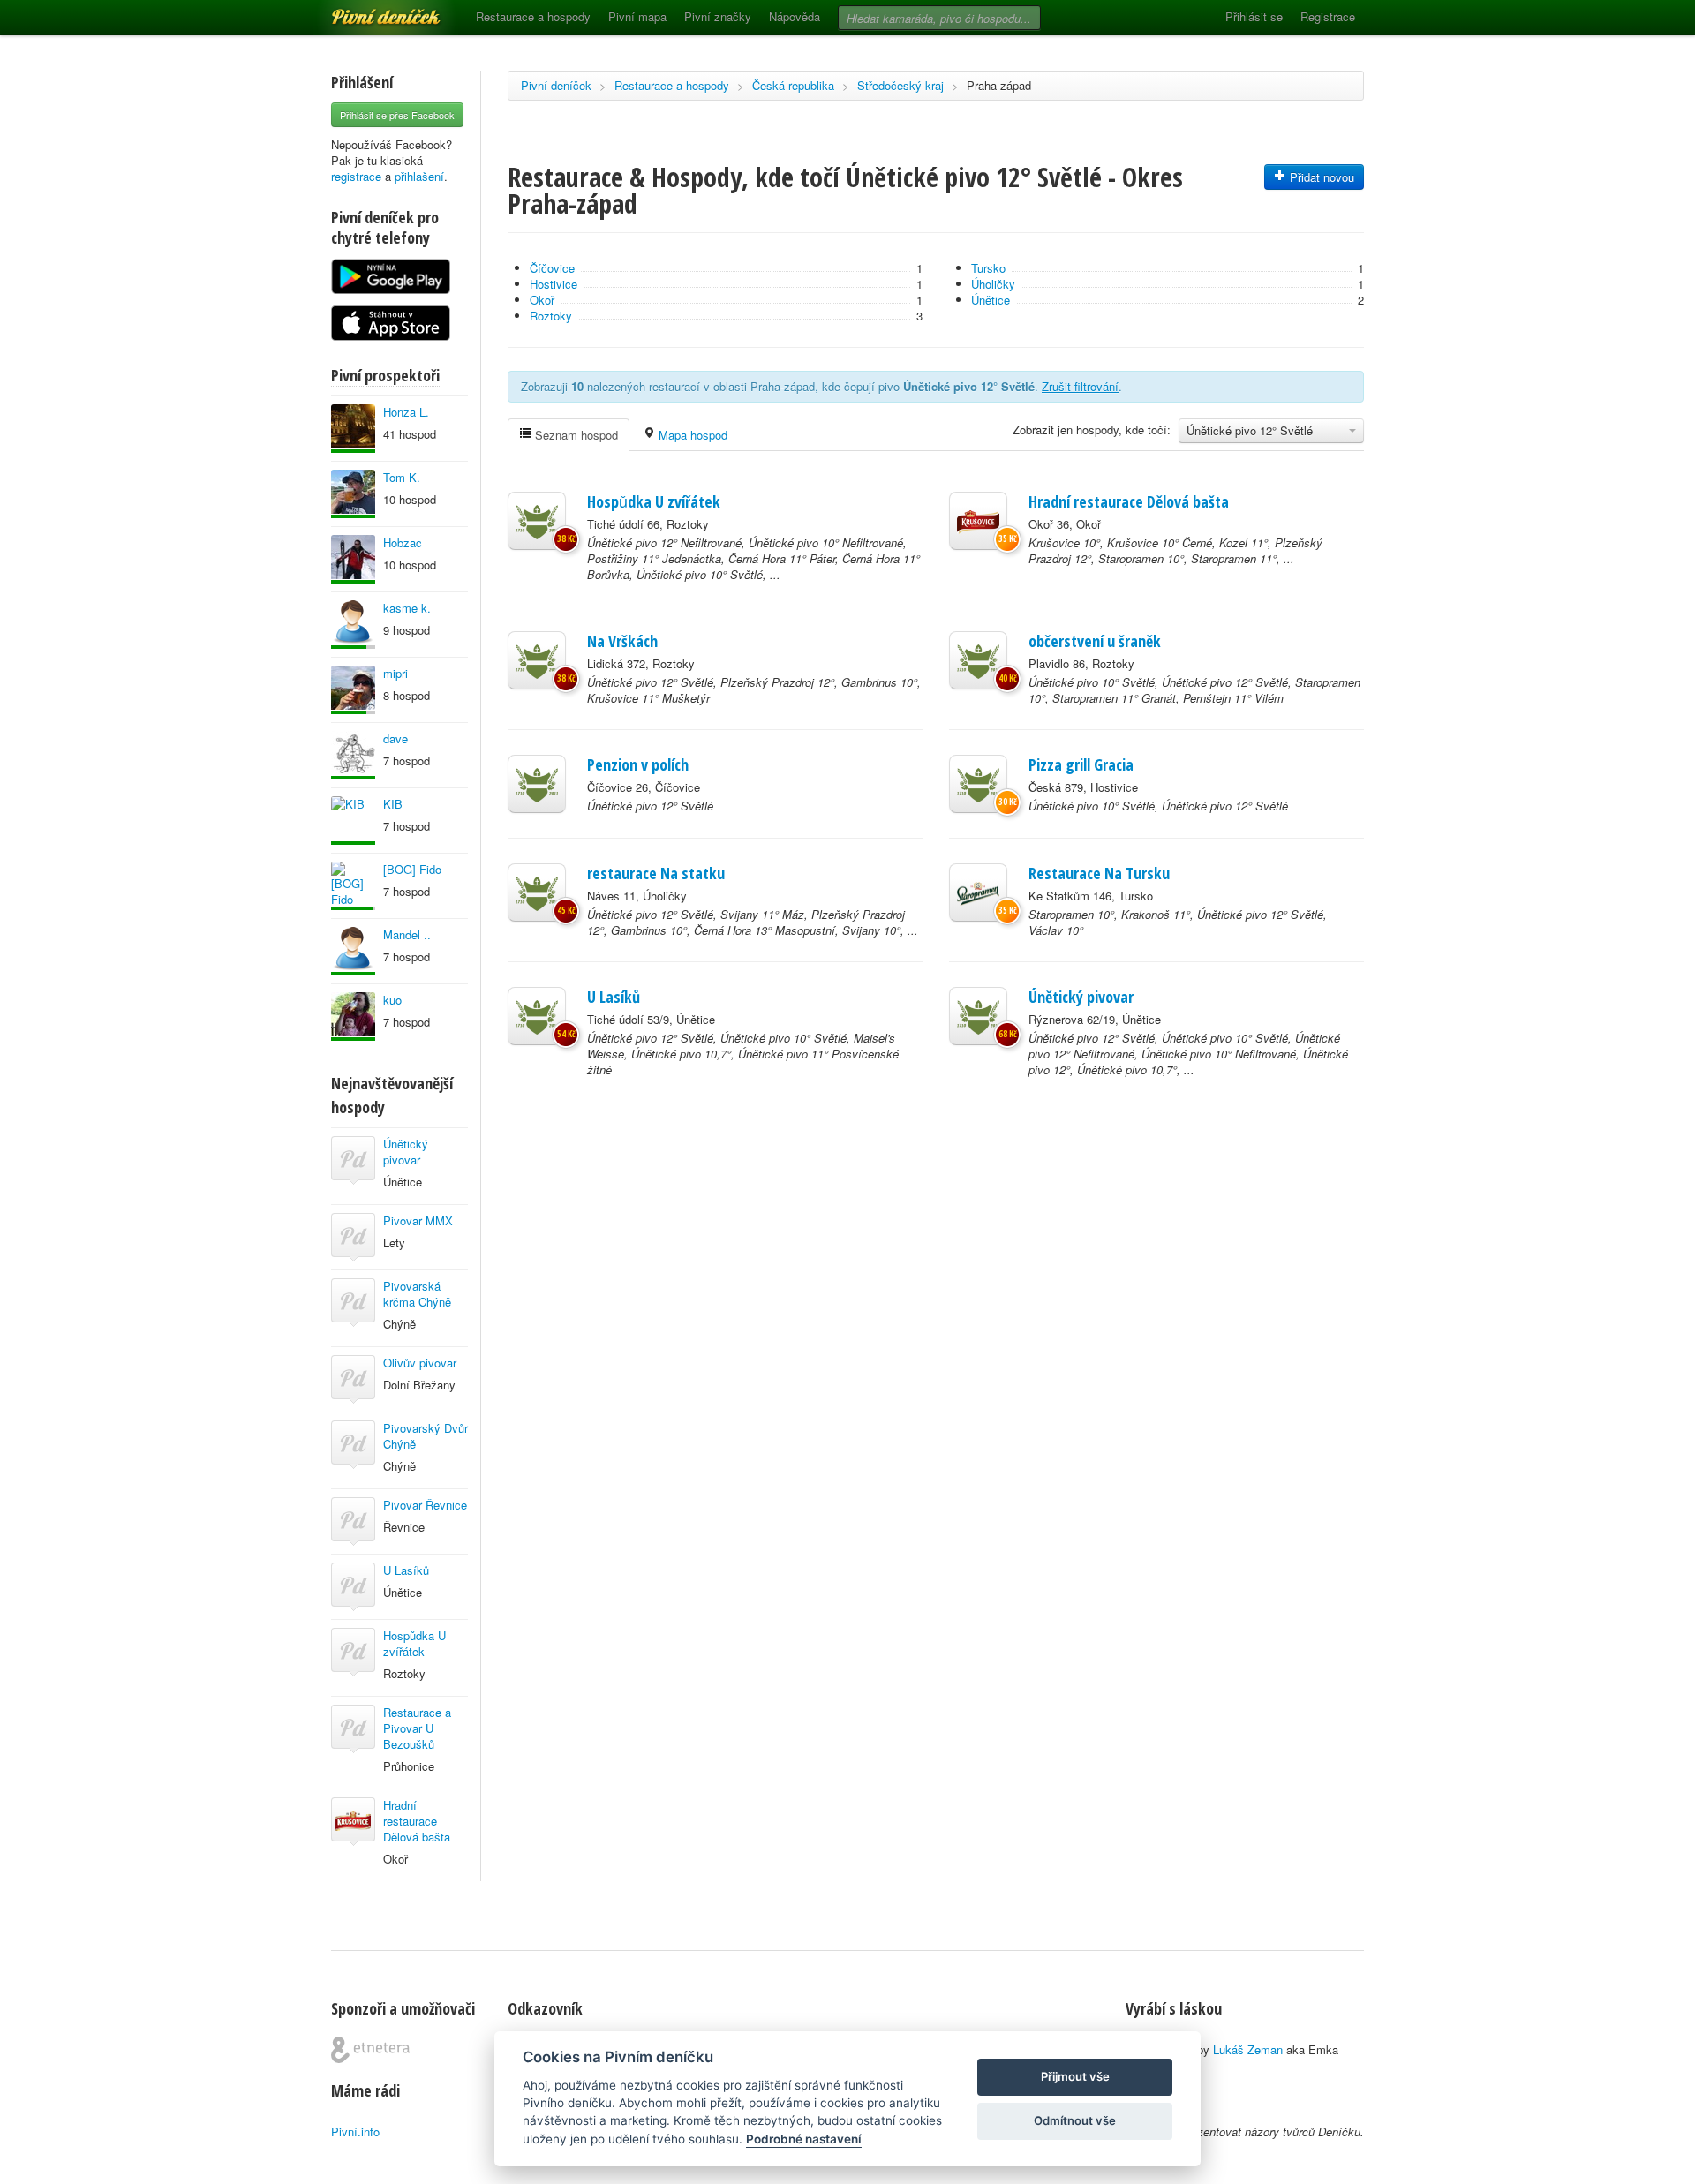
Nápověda (795, 16)
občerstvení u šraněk (1095, 641)
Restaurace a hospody (533, 16)
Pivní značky (718, 16)
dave (395, 738)
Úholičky (993, 284)
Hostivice (554, 284)
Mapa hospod (691, 435)
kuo (392, 1000)
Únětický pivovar (406, 1152)
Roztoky (551, 316)
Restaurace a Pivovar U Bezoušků (417, 1728)
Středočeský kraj (900, 85)
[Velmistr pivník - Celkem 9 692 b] (353, 755)
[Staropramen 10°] (978, 892)
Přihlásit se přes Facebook (397, 115)
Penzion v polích (638, 764)
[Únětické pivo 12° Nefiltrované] (537, 521)
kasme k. (407, 608)
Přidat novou (1320, 177)
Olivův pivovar (420, 1363)
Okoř (542, 300)
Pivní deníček (366, 11)
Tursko (988, 268)
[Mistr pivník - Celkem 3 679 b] (353, 625)
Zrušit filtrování (1080, 386)
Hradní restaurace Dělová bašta (417, 1821)
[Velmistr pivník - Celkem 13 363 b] (353, 429)
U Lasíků (406, 1570)
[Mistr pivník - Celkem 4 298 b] (353, 886)
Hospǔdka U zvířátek (414, 1643)
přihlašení (419, 176)
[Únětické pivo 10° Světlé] (978, 660)
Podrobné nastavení (804, 2139)
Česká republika (793, 85)
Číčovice (552, 268)
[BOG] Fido (412, 869)
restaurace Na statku (656, 873)
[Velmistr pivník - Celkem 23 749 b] (353, 951)
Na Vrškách (622, 641)
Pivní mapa (637, 16)
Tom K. (402, 477)
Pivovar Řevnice (425, 1505)
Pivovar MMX (418, 1220)
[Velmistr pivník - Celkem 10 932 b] (353, 559)
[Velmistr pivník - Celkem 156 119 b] (353, 494)
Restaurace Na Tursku (1099, 873)
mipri (395, 673)
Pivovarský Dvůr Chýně (426, 1436)
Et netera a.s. (370, 2050)
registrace (356, 176)
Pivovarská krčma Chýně (417, 1294)
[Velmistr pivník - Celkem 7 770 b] (353, 1017)
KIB (393, 804)
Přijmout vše (1075, 2076)
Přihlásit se (1254, 16)
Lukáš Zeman (1248, 2049)
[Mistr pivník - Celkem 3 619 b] (353, 690)
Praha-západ (999, 85)
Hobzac (403, 542)
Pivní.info (355, 2131)
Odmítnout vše (1075, 2120)
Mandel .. (407, 934)
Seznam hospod (575, 435)
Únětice (991, 300)
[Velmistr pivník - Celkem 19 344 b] (353, 821)
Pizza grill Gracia (1081, 764)
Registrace (1328, 16)
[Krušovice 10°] (978, 521)
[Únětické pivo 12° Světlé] (537, 660)
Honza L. (406, 412)
